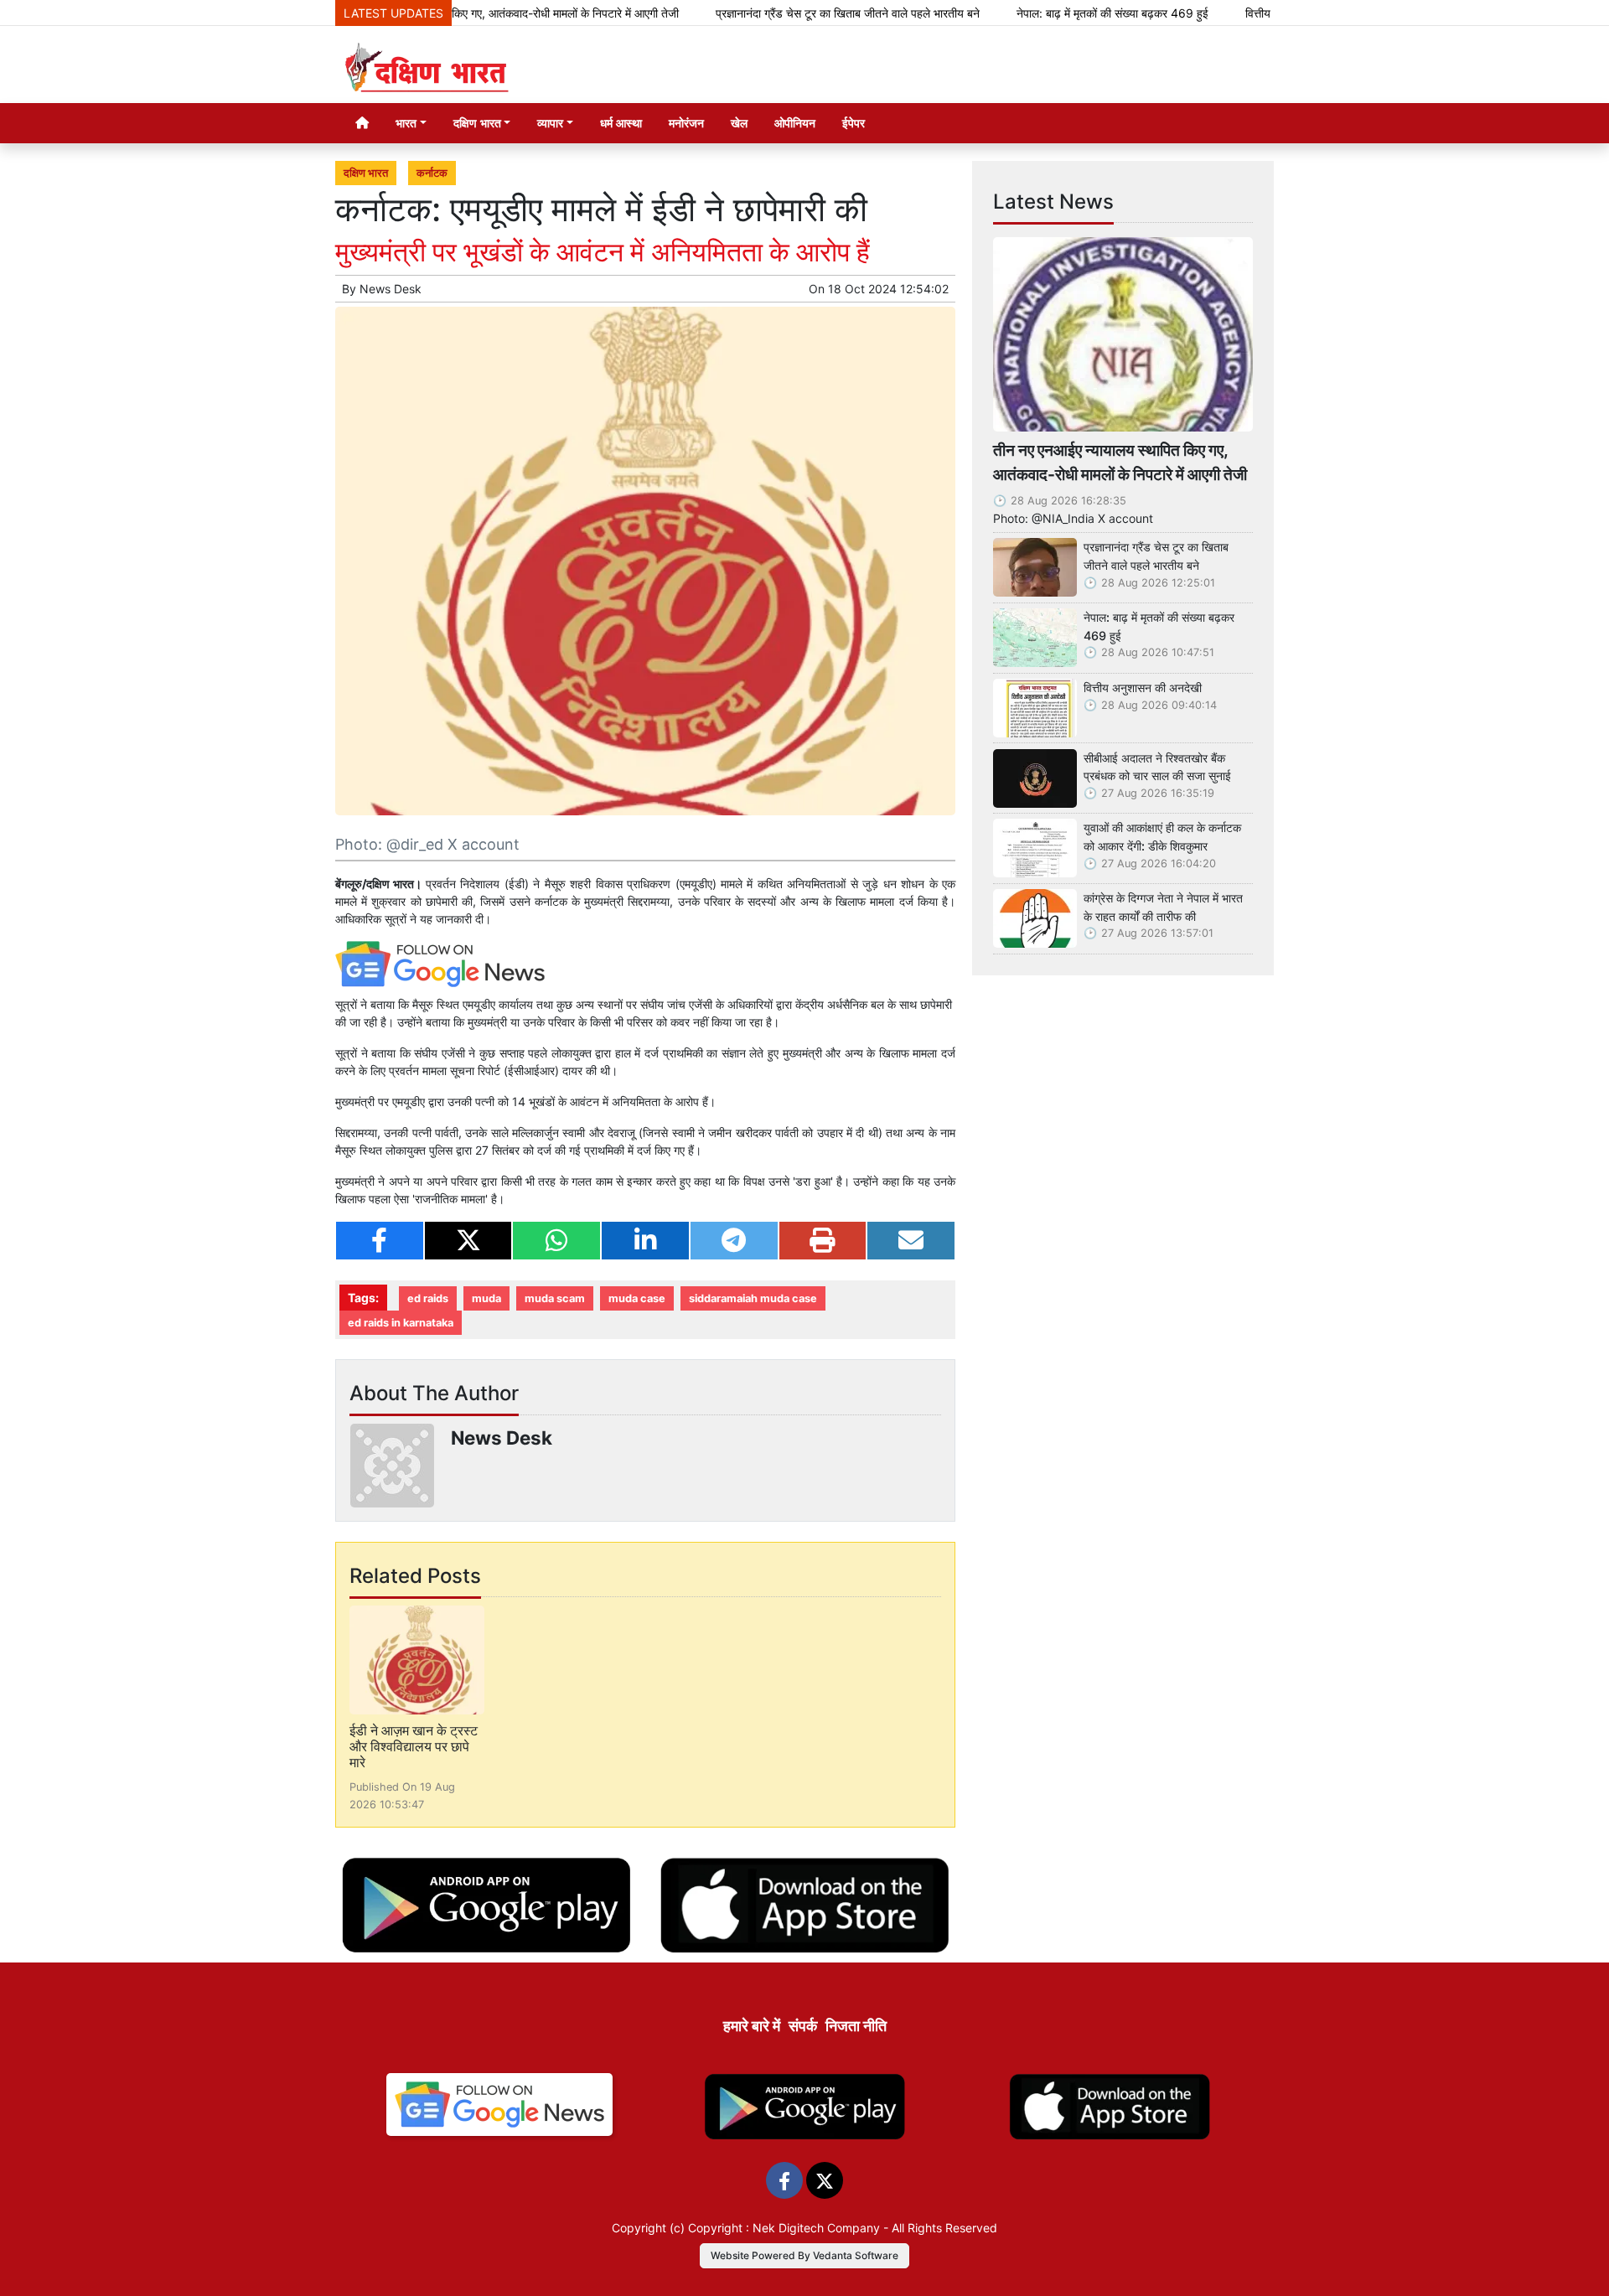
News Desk (391, 289)
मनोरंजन (686, 123)
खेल (739, 123)
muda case (637, 1298)
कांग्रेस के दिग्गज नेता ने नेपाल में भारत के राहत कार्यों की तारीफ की (1163, 907)
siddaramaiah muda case (753, 1298)
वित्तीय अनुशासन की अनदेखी (1235, 13)
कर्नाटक (432, 173)
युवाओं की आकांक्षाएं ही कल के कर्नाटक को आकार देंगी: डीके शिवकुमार (1162, 837)
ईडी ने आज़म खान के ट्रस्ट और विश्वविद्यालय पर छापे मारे (414, 1746)
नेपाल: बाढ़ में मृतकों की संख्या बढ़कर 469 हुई (1043, 13)
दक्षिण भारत (366, 173)
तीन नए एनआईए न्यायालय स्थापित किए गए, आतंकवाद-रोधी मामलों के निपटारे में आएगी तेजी (1120, 462)
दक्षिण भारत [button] (477, 123)
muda (486, 1298)
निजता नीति (856, 2026)
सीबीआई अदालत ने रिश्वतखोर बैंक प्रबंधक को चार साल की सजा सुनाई (1157, 767)
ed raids (428, 1298)
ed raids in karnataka (401, 1323)
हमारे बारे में (752, 2026)
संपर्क (803, 2026)
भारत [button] (406, 123)
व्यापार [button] (550, 123)
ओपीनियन (795, 123)
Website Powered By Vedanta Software (804, 2255)
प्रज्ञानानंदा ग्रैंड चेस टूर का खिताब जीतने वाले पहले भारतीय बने (778, 13)
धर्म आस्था (621, 123)
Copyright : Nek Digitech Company (784, 2228)
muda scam (555, 1298)
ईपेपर (854, 123)
